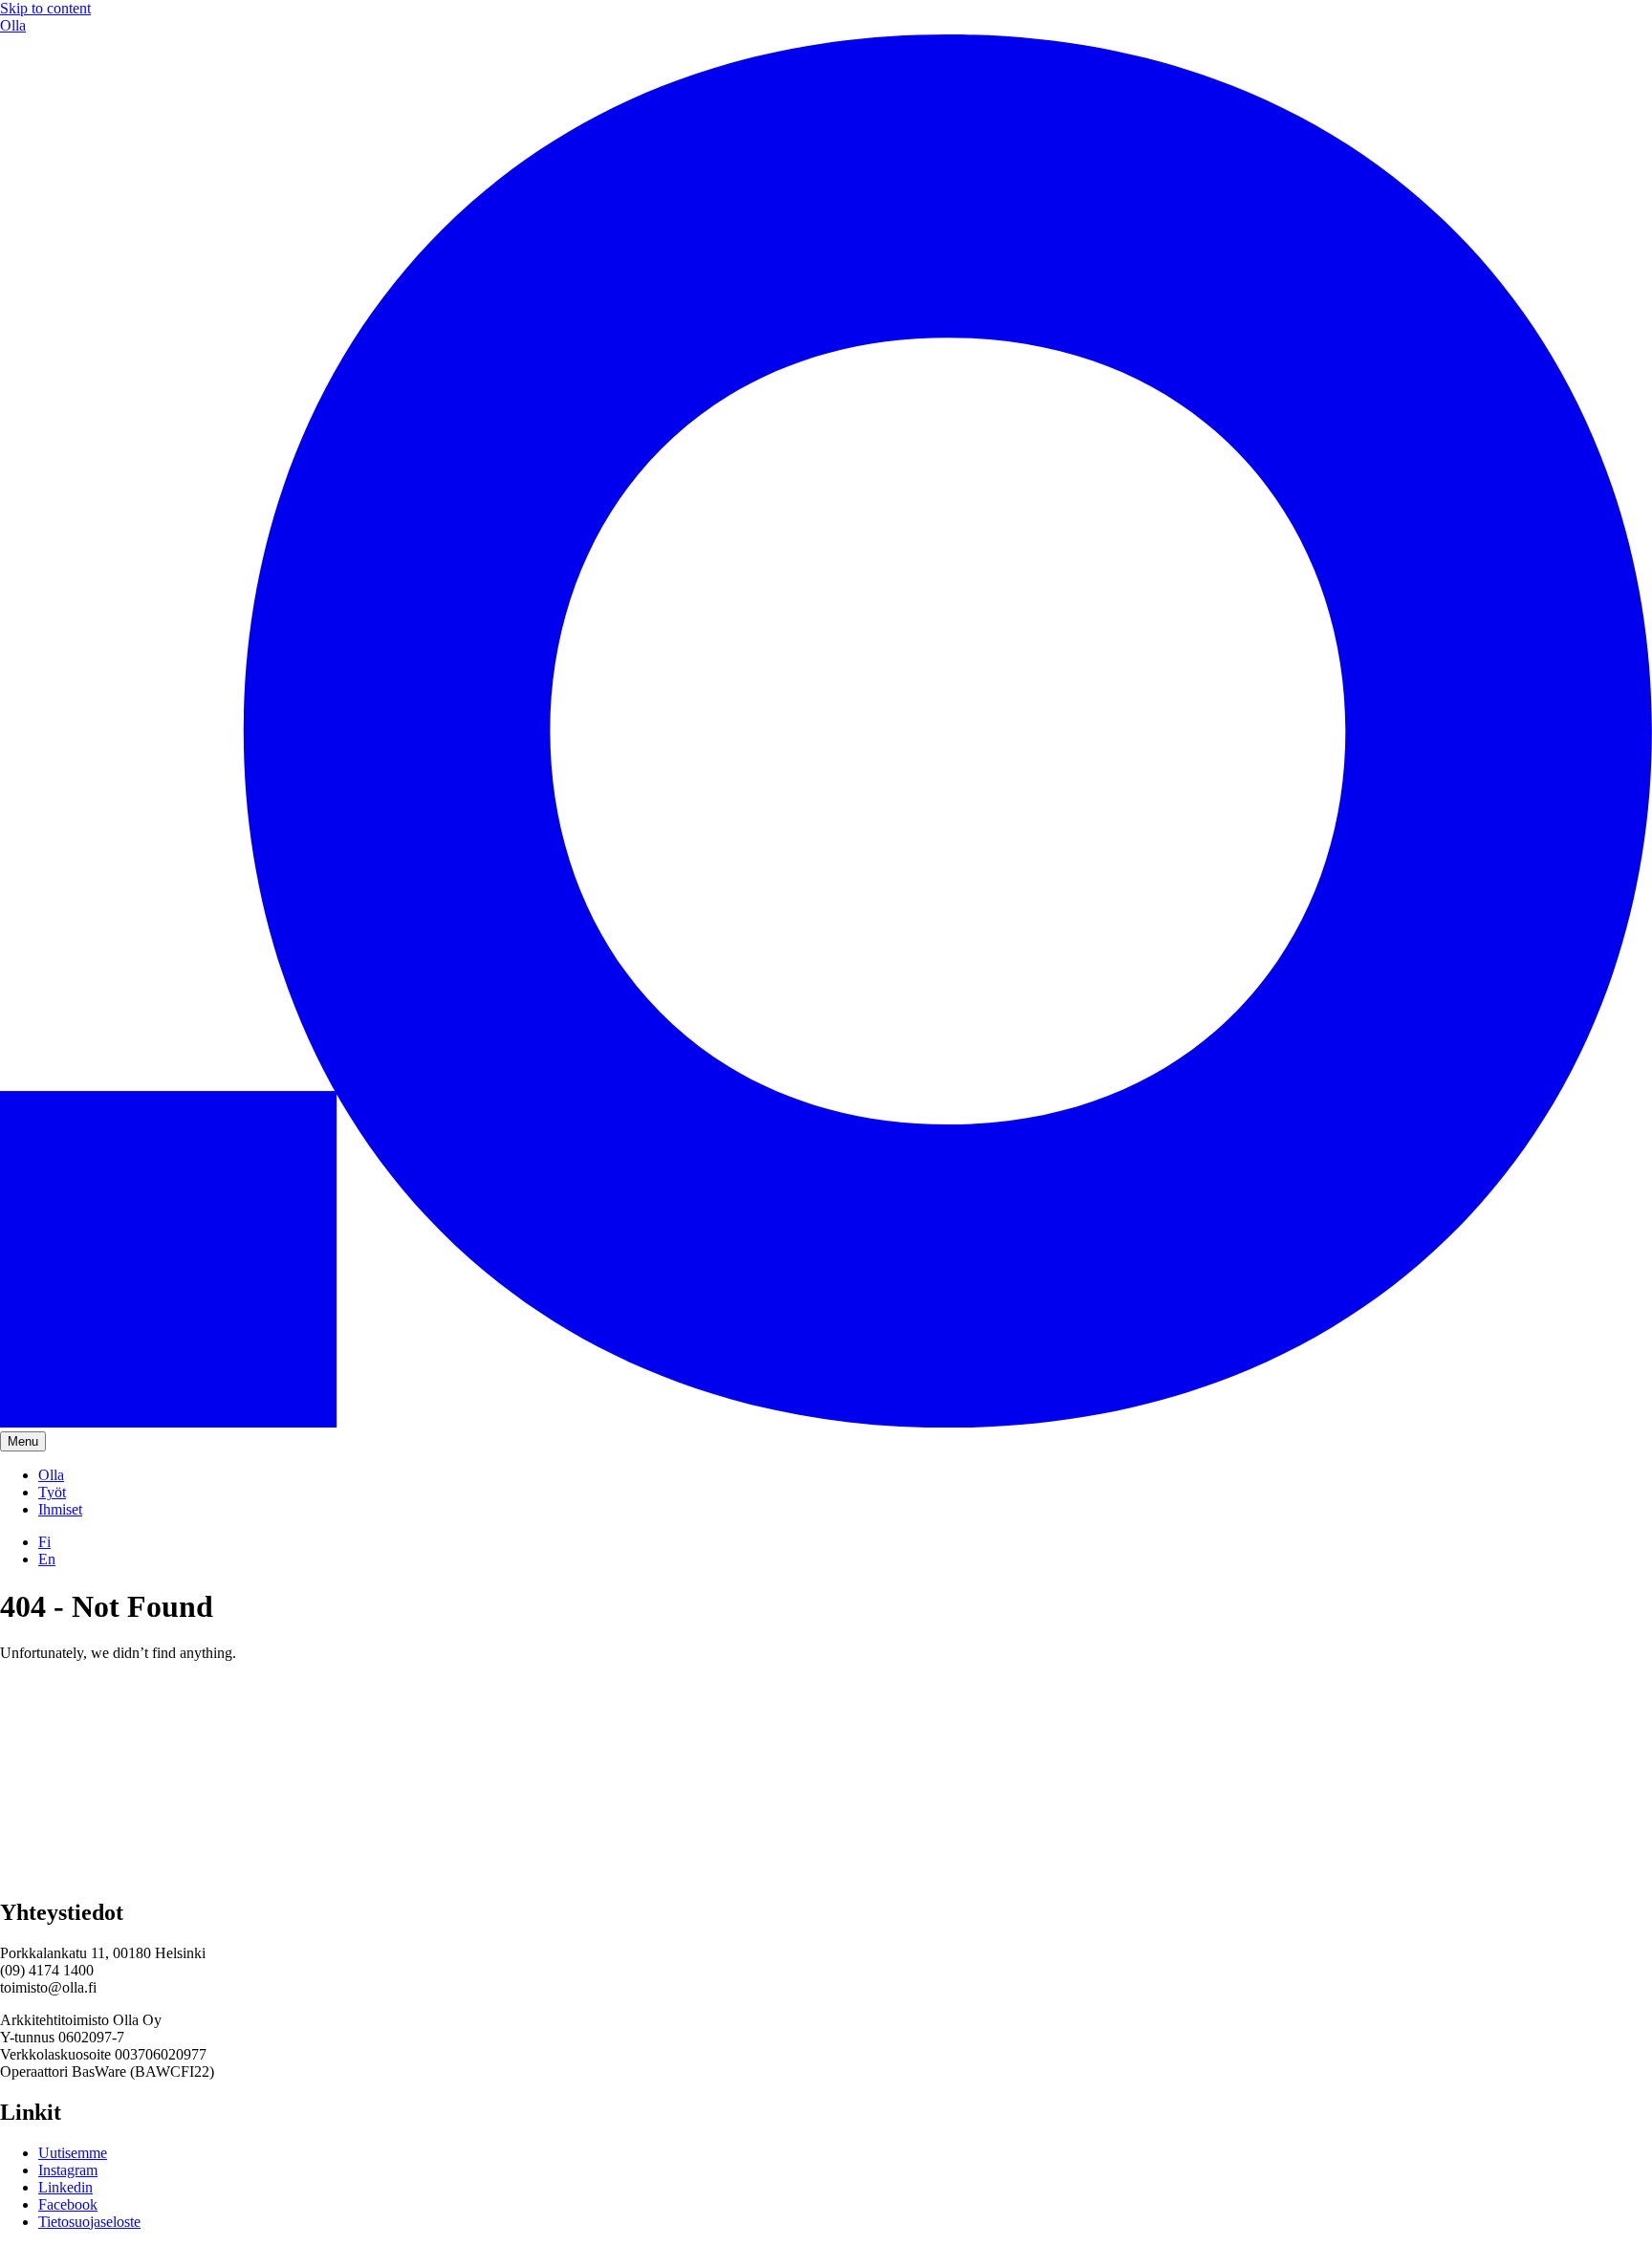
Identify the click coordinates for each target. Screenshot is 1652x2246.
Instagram (68, 2170)
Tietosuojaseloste (89, 2222)
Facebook (68, 2204)
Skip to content (45, 8)
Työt (52, 1492)
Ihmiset (60, 1509)
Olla (51, 1475)
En (47, 1559)
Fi (44, 1542)
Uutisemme (73, 2153)
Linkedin (65, 2187)
